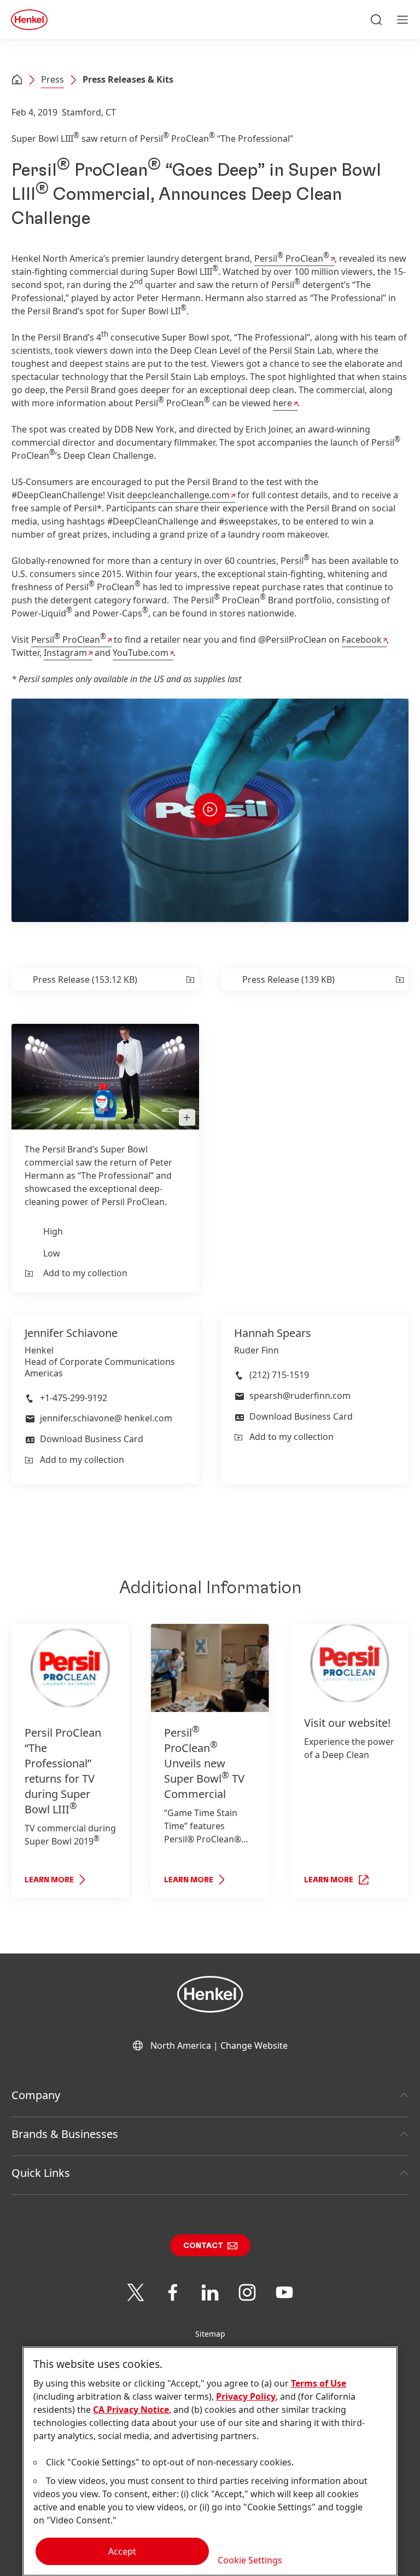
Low (52, 1253)
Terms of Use (319, 2383)
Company (36, 2095)
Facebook (362, 639)
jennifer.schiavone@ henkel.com (106, 1418)
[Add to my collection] (189, 979)
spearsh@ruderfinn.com (300, 1396)
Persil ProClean (292, 258)
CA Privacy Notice (131, 2410)
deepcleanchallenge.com (178, 495)
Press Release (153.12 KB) (85, 979)
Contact (203, 2246)
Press (52, 79)
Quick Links (41, 2173)
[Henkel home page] (17, 80)
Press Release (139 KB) (288, 979)
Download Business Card (92, 1439)
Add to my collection (85, 1273)
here (282, 403)
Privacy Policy (246, 2396)
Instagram (65, 653)
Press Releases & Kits (128, 79)
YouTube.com (141, 653)
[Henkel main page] (29, 20)
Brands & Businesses (65, 2134)
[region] (210, 2461)
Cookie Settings (250, 2560)
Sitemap (210, 2334)
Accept (122, 2551)
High (53, 1231)
